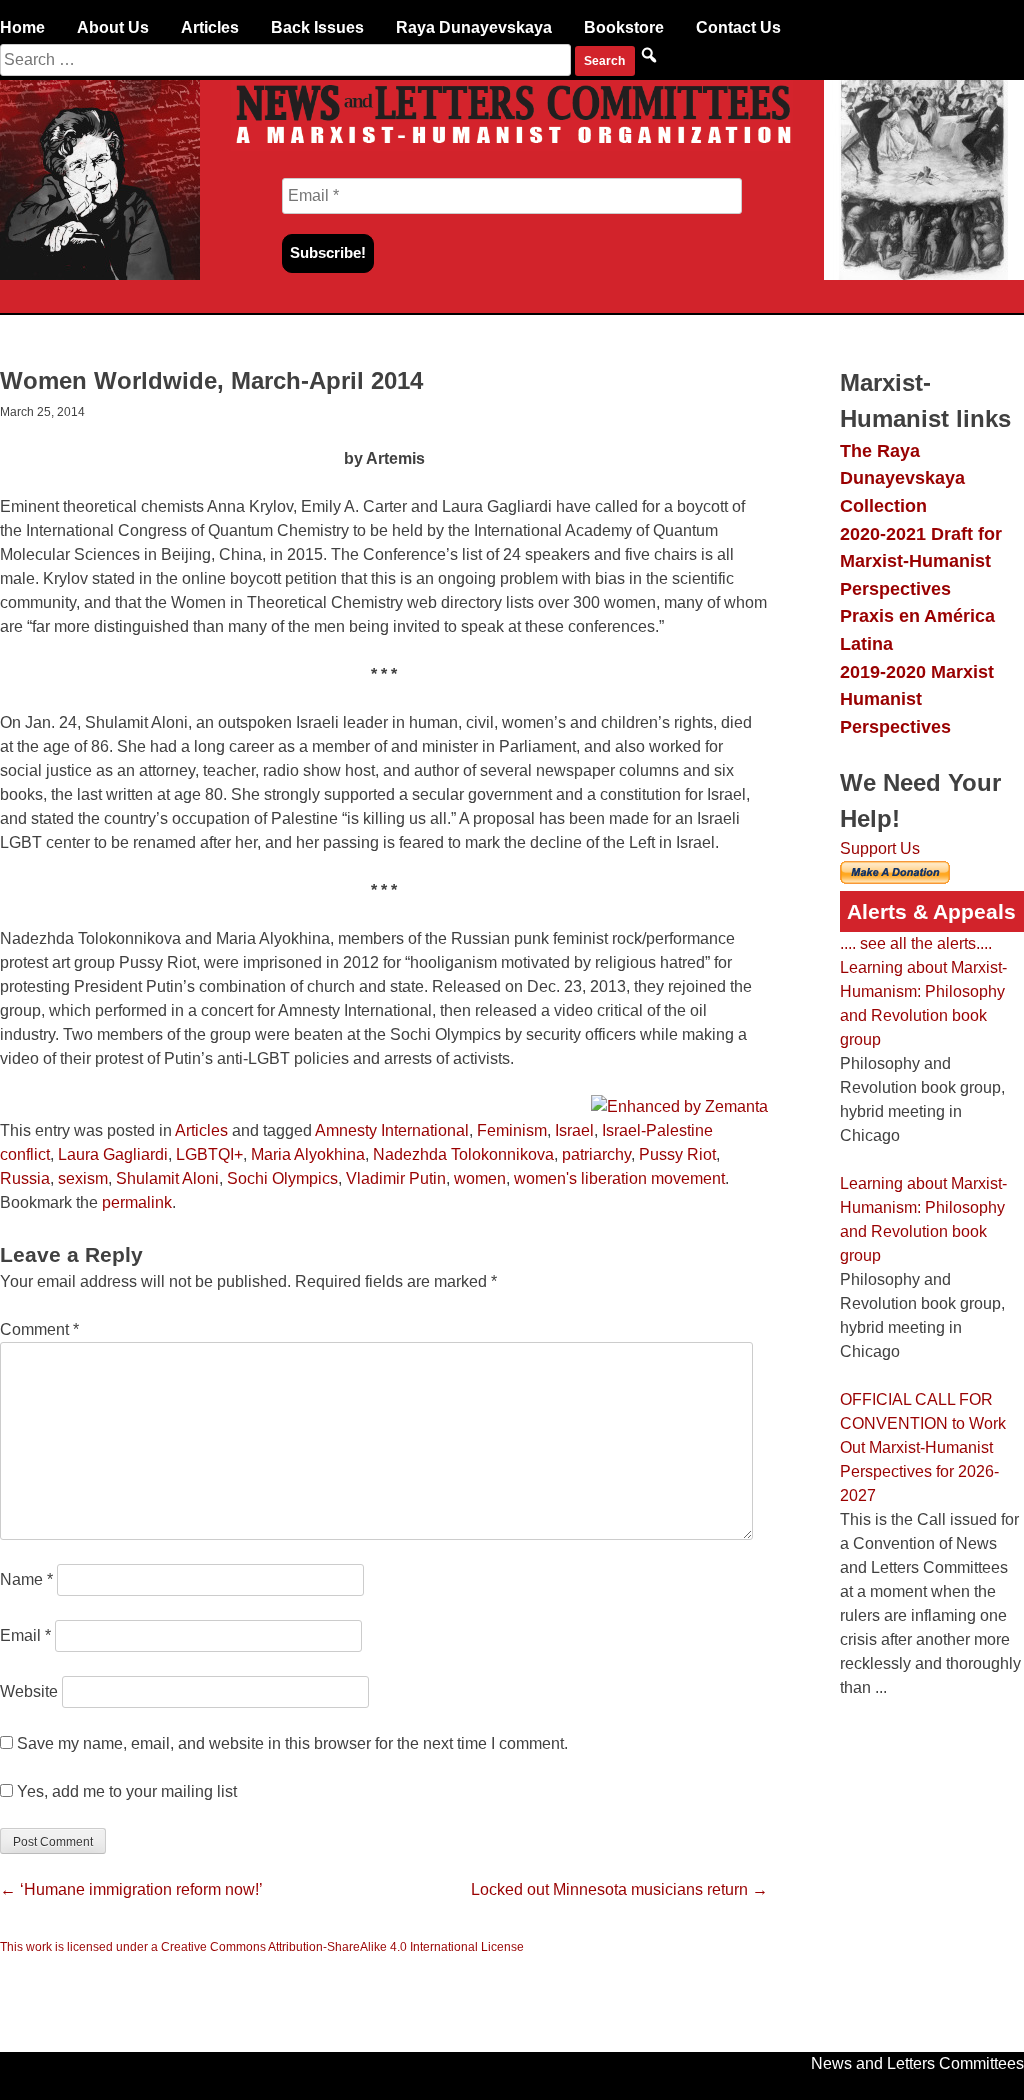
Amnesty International (392, 1130)
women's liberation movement (619, 1178)
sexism (83, 1178)
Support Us (880, 848)
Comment (39, 1329)
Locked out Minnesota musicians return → (619, 1889)
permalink (137, 1202)
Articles (210, 27)
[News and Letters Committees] (512, 145)
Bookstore (624, 27)
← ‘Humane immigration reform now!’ (131, 1889)
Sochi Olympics (282, 1178)
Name (26, 1579)
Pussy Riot (677, 1154)
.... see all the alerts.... (916, 943)
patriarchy (596, 1154)
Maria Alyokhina (308, 1154)
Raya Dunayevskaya (474, 27)
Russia (25, 1178)
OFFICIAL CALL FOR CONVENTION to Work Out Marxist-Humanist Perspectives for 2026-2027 (923, 1447)
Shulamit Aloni (167, 1178)
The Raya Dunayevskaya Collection (902, 478)
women (480, 1178)
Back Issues (317, 27)
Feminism (512, 1130)
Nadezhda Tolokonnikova (463, 1154)
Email (25, 1635)
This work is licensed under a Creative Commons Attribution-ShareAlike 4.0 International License (262, 1947)
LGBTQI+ (209, 1154)
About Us (113, 27)
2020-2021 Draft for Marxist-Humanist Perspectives (921, 561)
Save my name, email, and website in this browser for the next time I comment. (292, 1743)
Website (29, 1691)
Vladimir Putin (396, 1178)
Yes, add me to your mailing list (125, 1791)
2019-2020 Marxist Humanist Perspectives (917, 699)
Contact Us (738, 27)
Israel (574, 1130)
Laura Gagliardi (113, 1154)
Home (22, 27)
